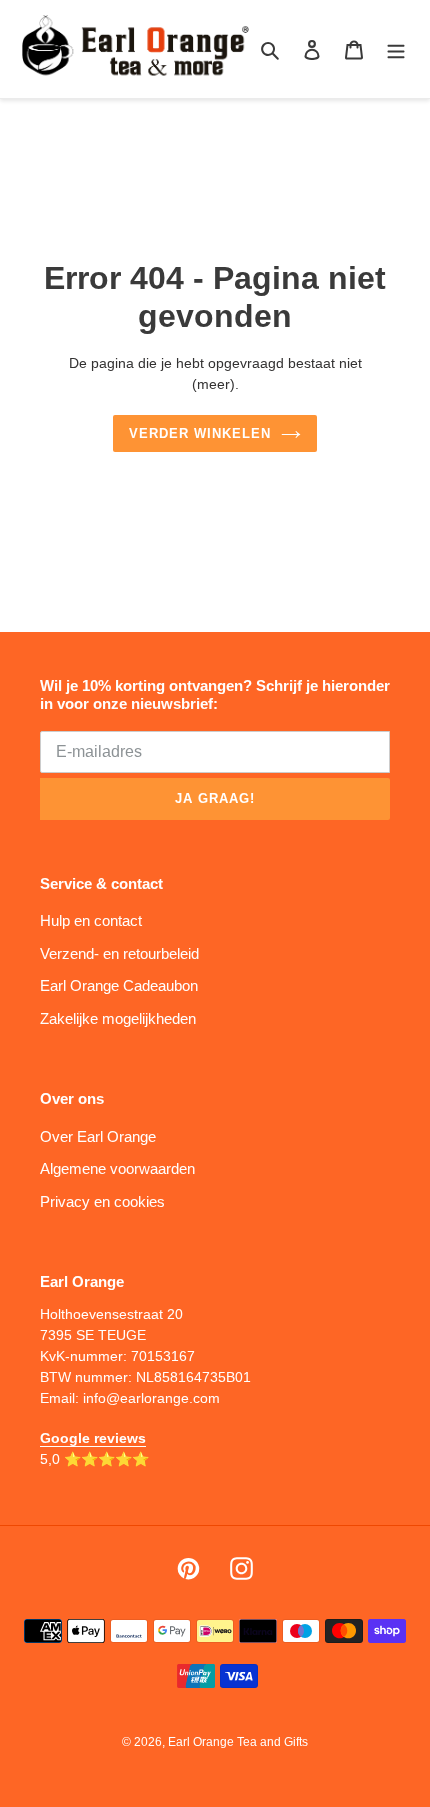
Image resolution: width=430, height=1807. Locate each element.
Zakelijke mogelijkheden (118, 1018)
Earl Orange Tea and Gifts (238, 1742)
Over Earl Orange (98, 1136)
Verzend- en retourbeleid (119, 953)
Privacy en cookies (102, 1201)
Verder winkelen (200, 433)
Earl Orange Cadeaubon (119, 985)
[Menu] (396, 49)
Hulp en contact (91, 920)
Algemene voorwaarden (117, 1168)
